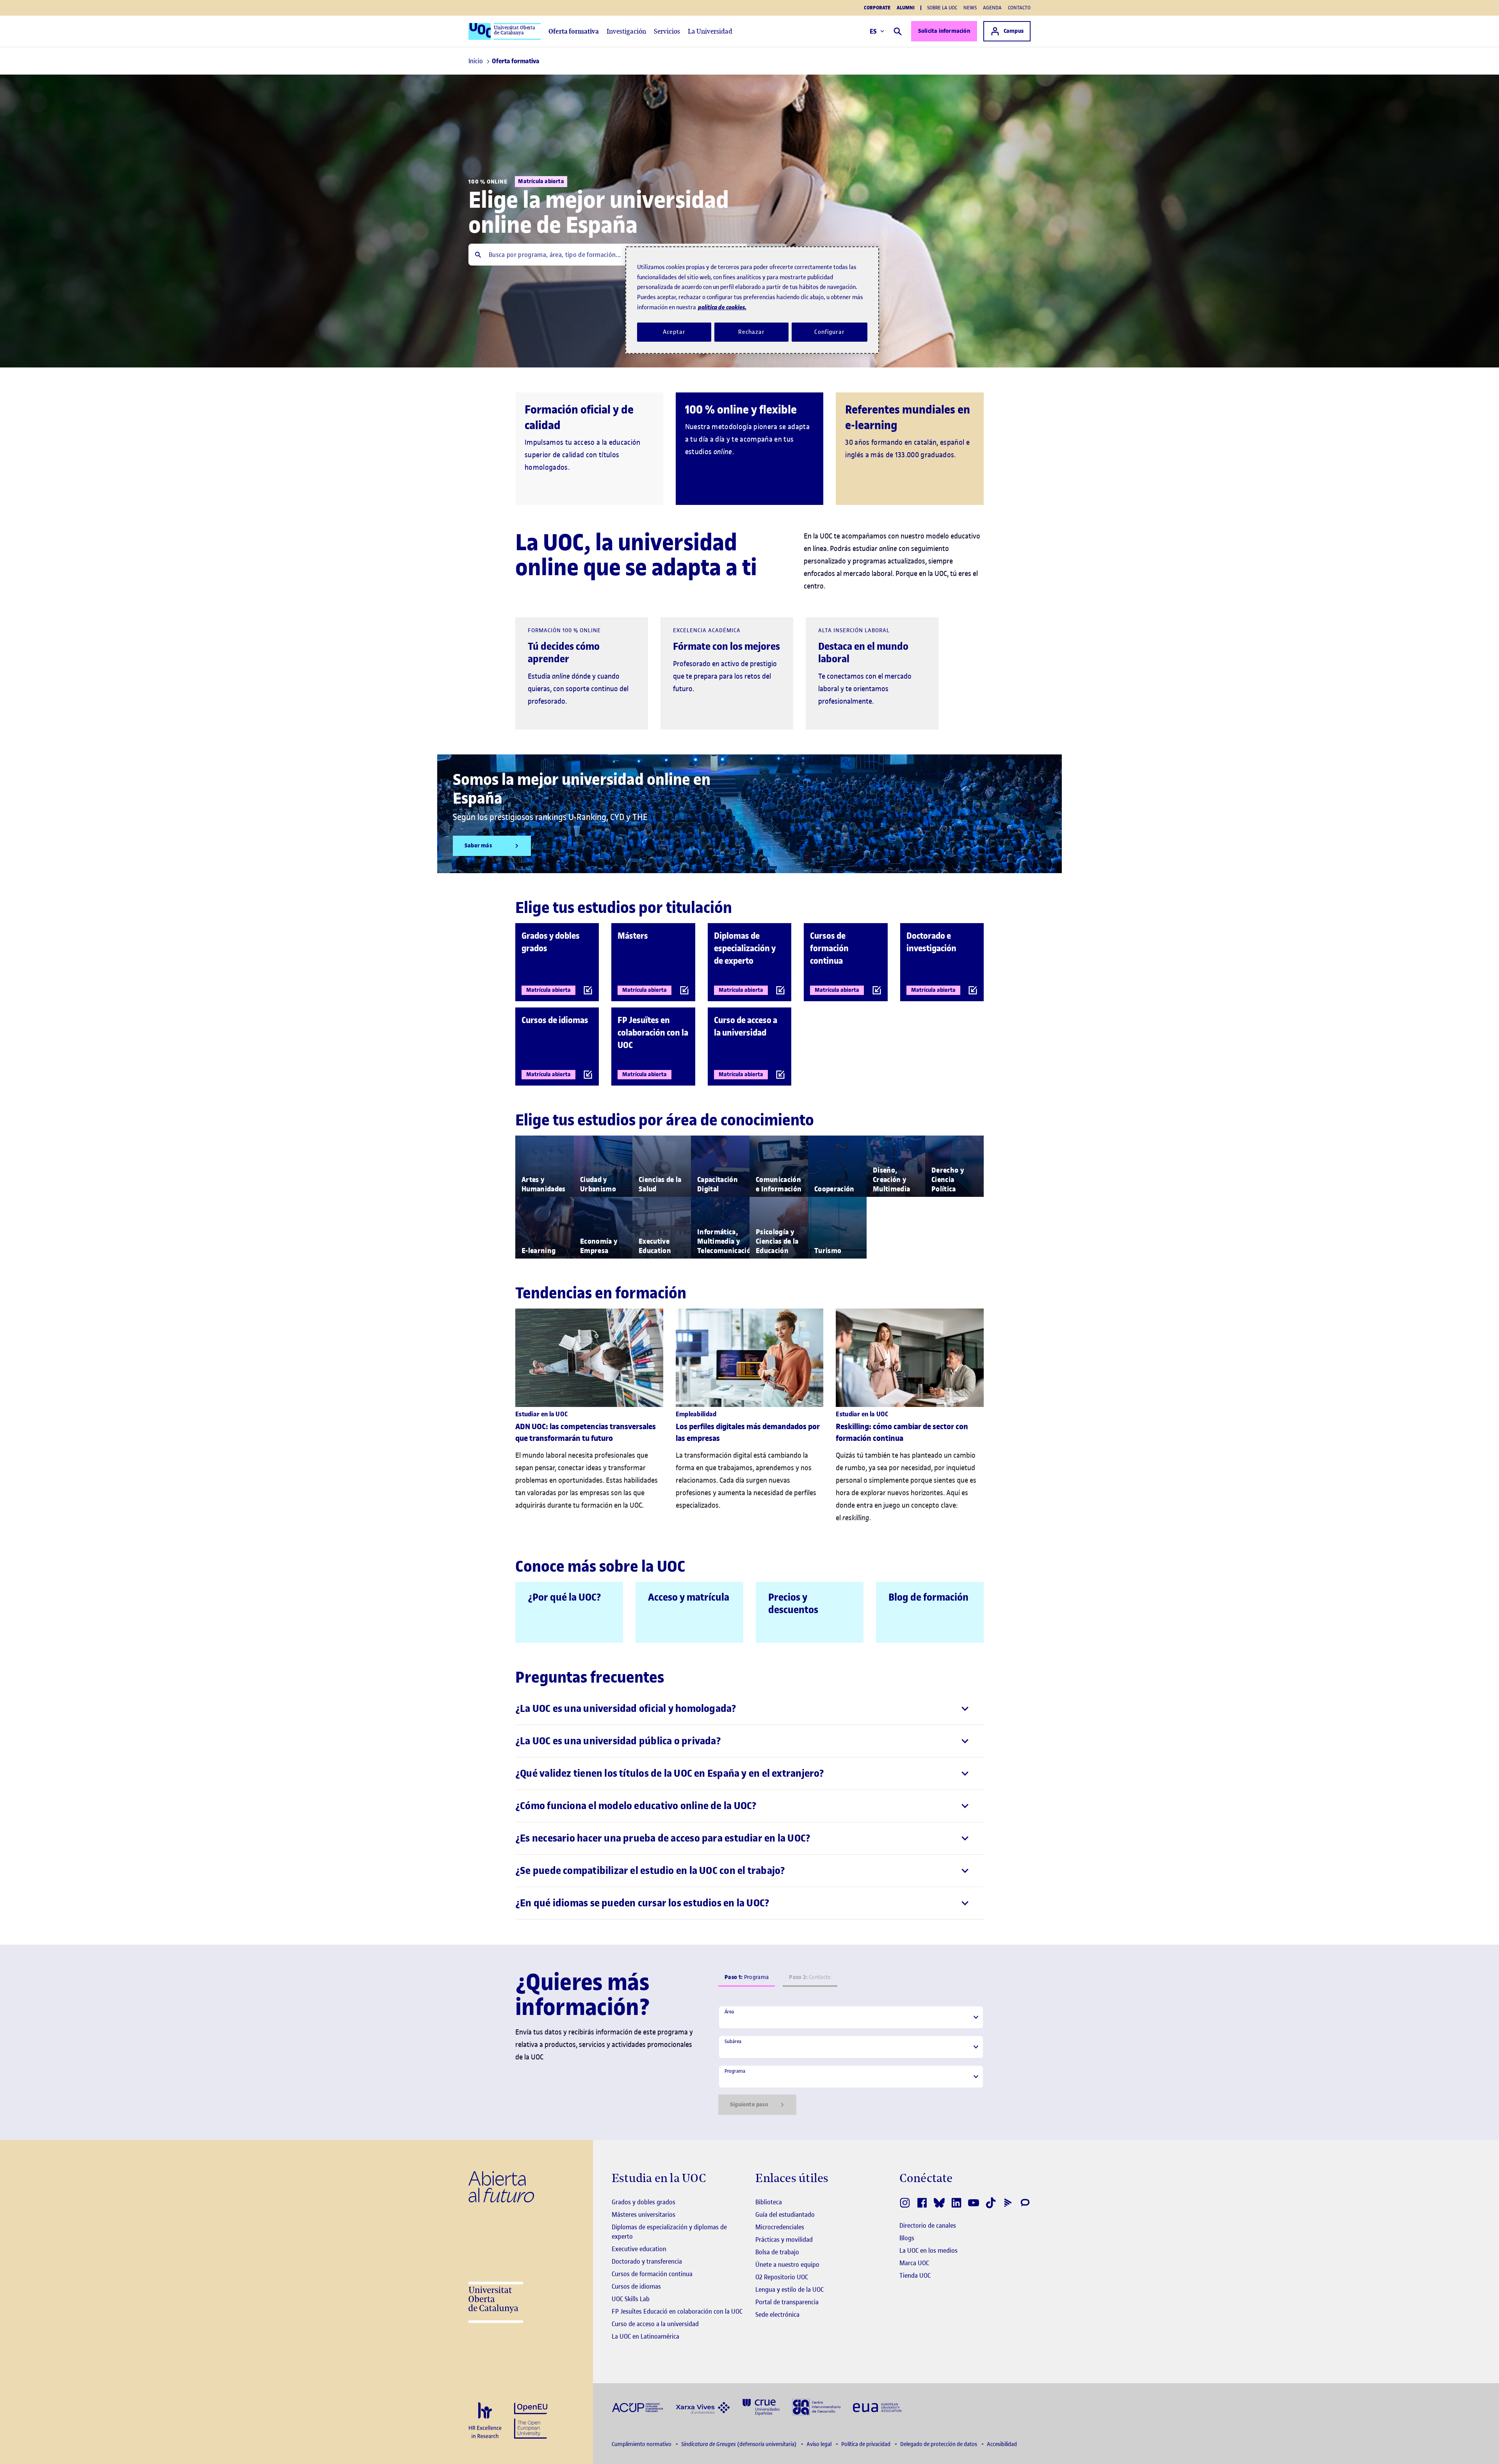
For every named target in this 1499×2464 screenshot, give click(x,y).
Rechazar (751, 332)
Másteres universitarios (644, 2214)
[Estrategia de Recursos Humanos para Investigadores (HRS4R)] (485, 2421)
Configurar (830, 332)
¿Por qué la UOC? (564, 1597)
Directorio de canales (928, 2225)
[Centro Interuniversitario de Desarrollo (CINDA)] (816, 2406)
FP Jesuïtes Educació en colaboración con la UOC (677, 2311)
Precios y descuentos (793, 1604)
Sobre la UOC (942, 8)
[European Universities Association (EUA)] (877, 2407)
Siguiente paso (749, 2105)
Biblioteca (769, 2202)
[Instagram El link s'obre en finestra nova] (905, 2203)
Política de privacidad (866, 2444)
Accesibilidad (1002, 2444)
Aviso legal (820, 2444)
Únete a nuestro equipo (787, 2264)
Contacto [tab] (810, 1977)
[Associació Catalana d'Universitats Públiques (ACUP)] (637, 2407)
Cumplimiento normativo (642, 2444)
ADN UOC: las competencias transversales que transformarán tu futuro (586, 1433)
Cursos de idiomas (636, 2286)
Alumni (906, 8)
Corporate (877, 8)
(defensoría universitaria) (740, 2444)
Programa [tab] (747, 1977)
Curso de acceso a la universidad (655, 2324)
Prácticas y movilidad (784, 2239)
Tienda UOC (915, 2275)
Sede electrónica (777, 2314)
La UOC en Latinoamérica (645, 2336)
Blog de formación (928, 1597)
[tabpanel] (851, 2060)
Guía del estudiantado (785, 2214)
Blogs (907, 2238)
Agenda (992, 8)
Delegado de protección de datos (939, 2444)
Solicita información (944, 31)
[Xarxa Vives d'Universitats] (703, 2407)
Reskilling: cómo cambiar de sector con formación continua (902, 1433)
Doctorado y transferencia (647, 2261)
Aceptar (674, 332)
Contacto (1019, 8)
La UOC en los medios (928, 2250)
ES (873, 31)
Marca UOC (914, 2263)
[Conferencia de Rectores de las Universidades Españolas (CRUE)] (761, 2406)
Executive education (639, 2249)
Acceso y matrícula (689, 1597)
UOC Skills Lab (631, 2299)
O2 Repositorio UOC (782, 2277)
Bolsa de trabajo (777, 2252)
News (970, 8)
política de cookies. (722, 307)
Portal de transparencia (787, 2302)
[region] (752, 300)
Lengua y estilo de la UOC (790, 2289)
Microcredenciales (780, 2227)
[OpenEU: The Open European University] (531, 2420)
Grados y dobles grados (644, 2202)
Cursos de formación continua (652, 2274)
